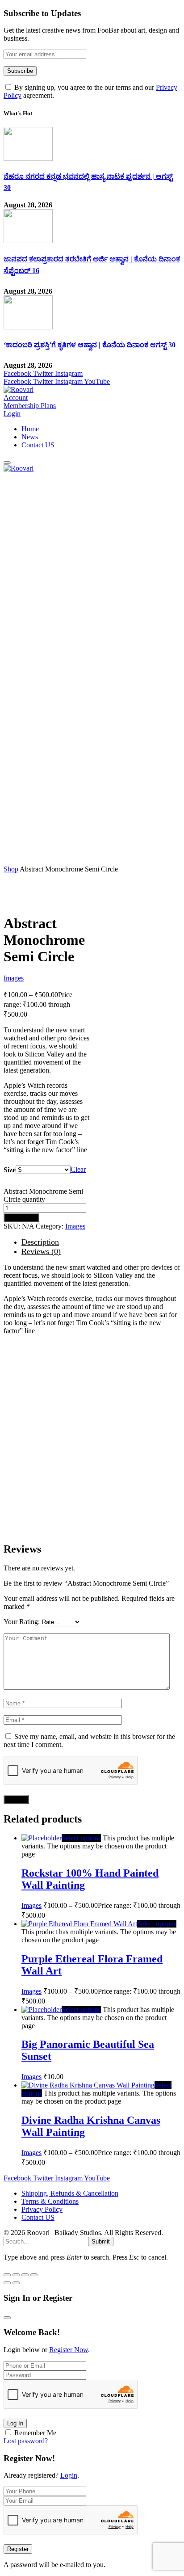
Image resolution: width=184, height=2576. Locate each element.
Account (16, 398)
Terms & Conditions (50, 2201)
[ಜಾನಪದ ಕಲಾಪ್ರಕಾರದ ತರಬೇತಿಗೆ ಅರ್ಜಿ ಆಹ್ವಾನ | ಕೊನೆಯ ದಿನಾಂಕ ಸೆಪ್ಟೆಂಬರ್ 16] (28, 241)
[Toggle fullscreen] (16, 2275)
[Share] (25, 2275)
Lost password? (26, 2441)
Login (69, 2475)
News (30, 437)
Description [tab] (40, 1242)
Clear (78, 1169)
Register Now (69, 2350)
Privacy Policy (42, 2209)
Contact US (38, 445)
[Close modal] (7, 2318)
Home (30, 429)
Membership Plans (30, 406)
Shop (11, 869)
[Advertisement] (92, 564)
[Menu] (7, 463)
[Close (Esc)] (34, 2275)
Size (10, 1170)
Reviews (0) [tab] (41, 1251)
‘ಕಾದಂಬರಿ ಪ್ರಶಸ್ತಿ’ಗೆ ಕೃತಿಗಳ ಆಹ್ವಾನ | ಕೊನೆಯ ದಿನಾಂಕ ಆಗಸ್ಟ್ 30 (90, 345)
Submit (101, 2241)
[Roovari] (19, 389)
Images (14, 978)
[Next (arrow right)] (16, 2283)
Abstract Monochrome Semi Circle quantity (43, 1195)
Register (18, 2549)
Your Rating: (22, 1622)
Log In (15, 2423)
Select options (81, 1838)
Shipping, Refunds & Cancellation (70, 2193)
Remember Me (35, 2433)
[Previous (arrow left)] (7, 2283)
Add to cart (21, 1218)
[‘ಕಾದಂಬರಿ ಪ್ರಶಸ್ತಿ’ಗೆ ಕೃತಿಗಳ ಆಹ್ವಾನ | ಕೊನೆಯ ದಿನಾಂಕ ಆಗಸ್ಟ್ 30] (28, 327)
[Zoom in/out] (7, 2275)
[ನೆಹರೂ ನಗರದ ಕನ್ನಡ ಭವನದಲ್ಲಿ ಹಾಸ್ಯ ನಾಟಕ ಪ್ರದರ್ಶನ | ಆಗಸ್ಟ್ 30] (28, 158)
